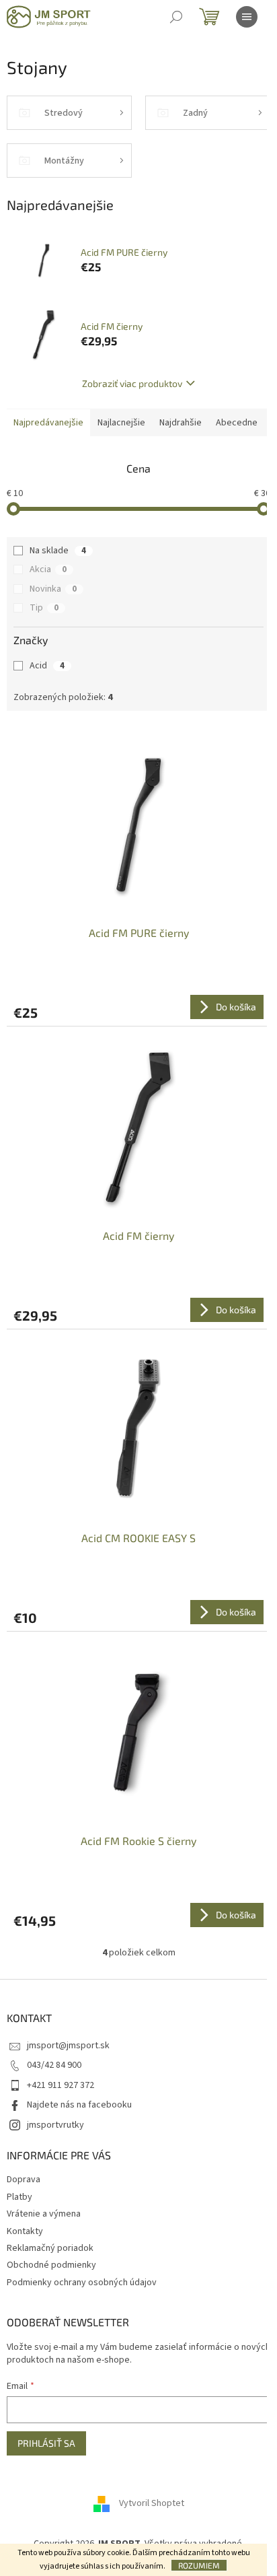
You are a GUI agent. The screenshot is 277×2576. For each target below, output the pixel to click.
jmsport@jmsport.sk (68, 2046)
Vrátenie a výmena (44, 2214)
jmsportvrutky (55, 2125)
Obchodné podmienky (51, 2265)
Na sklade (58, 551)
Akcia (48, 569)
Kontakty (25, 2231)
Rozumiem (199, 2565)
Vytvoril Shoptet (152, 2503)
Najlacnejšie (121, 423)
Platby (19, 2197)
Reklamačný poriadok (50, 2248)
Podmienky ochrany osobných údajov (82, 2283)
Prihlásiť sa (46, 2443)
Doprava (24, 2180)
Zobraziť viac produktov (132, 383)
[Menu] (247, 17)
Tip (44, 608)
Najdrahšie (181, 423)
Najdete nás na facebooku (79, 2105)
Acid (47, 666)
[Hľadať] (176, 17)
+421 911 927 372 (61, 2085)
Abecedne (237, 423)
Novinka (53, 589)
